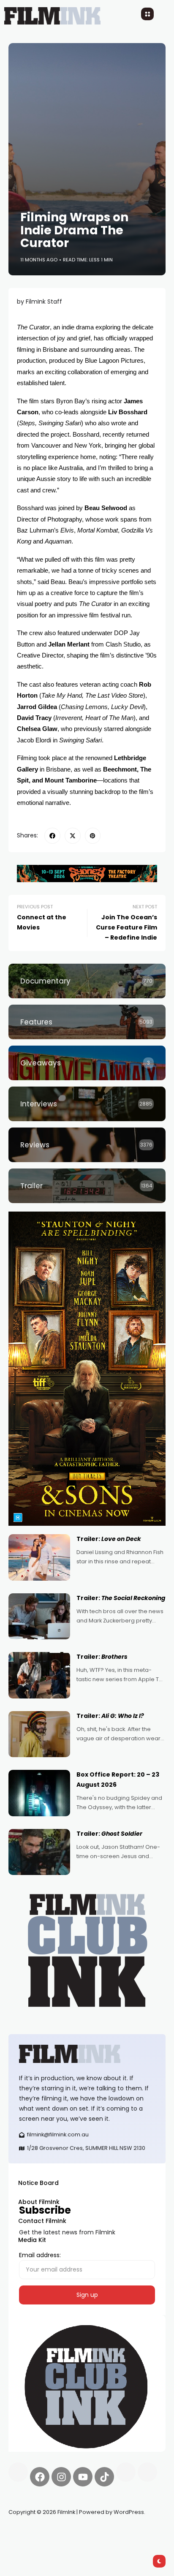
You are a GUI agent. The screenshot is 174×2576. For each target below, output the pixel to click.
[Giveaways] (87, 1063)
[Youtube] (83, 2477)
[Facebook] (40, 2477)
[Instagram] (61, 2477)
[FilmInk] (87, 2054)
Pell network (77, 2532)
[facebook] (52, 836)
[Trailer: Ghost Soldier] (39, 1852)
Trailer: (109, 1539)
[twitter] (73, 836)
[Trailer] (87, 1186)
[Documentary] (87, 981)
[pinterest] (93, 836)
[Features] (87, 1022)
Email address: (40, 2255)
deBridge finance (34, 2542)
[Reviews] (87, 1145)
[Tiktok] (104, 2477)
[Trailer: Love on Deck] (39, 1557)
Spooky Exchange (122, 2532)
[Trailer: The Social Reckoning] (39, 1617)
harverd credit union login (98, 2542)
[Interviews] (87, 1104)
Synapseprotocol (33, 2532)
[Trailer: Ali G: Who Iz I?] (39, 1734)
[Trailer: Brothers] (39, 1675)
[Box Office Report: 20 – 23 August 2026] (39, 1793)
